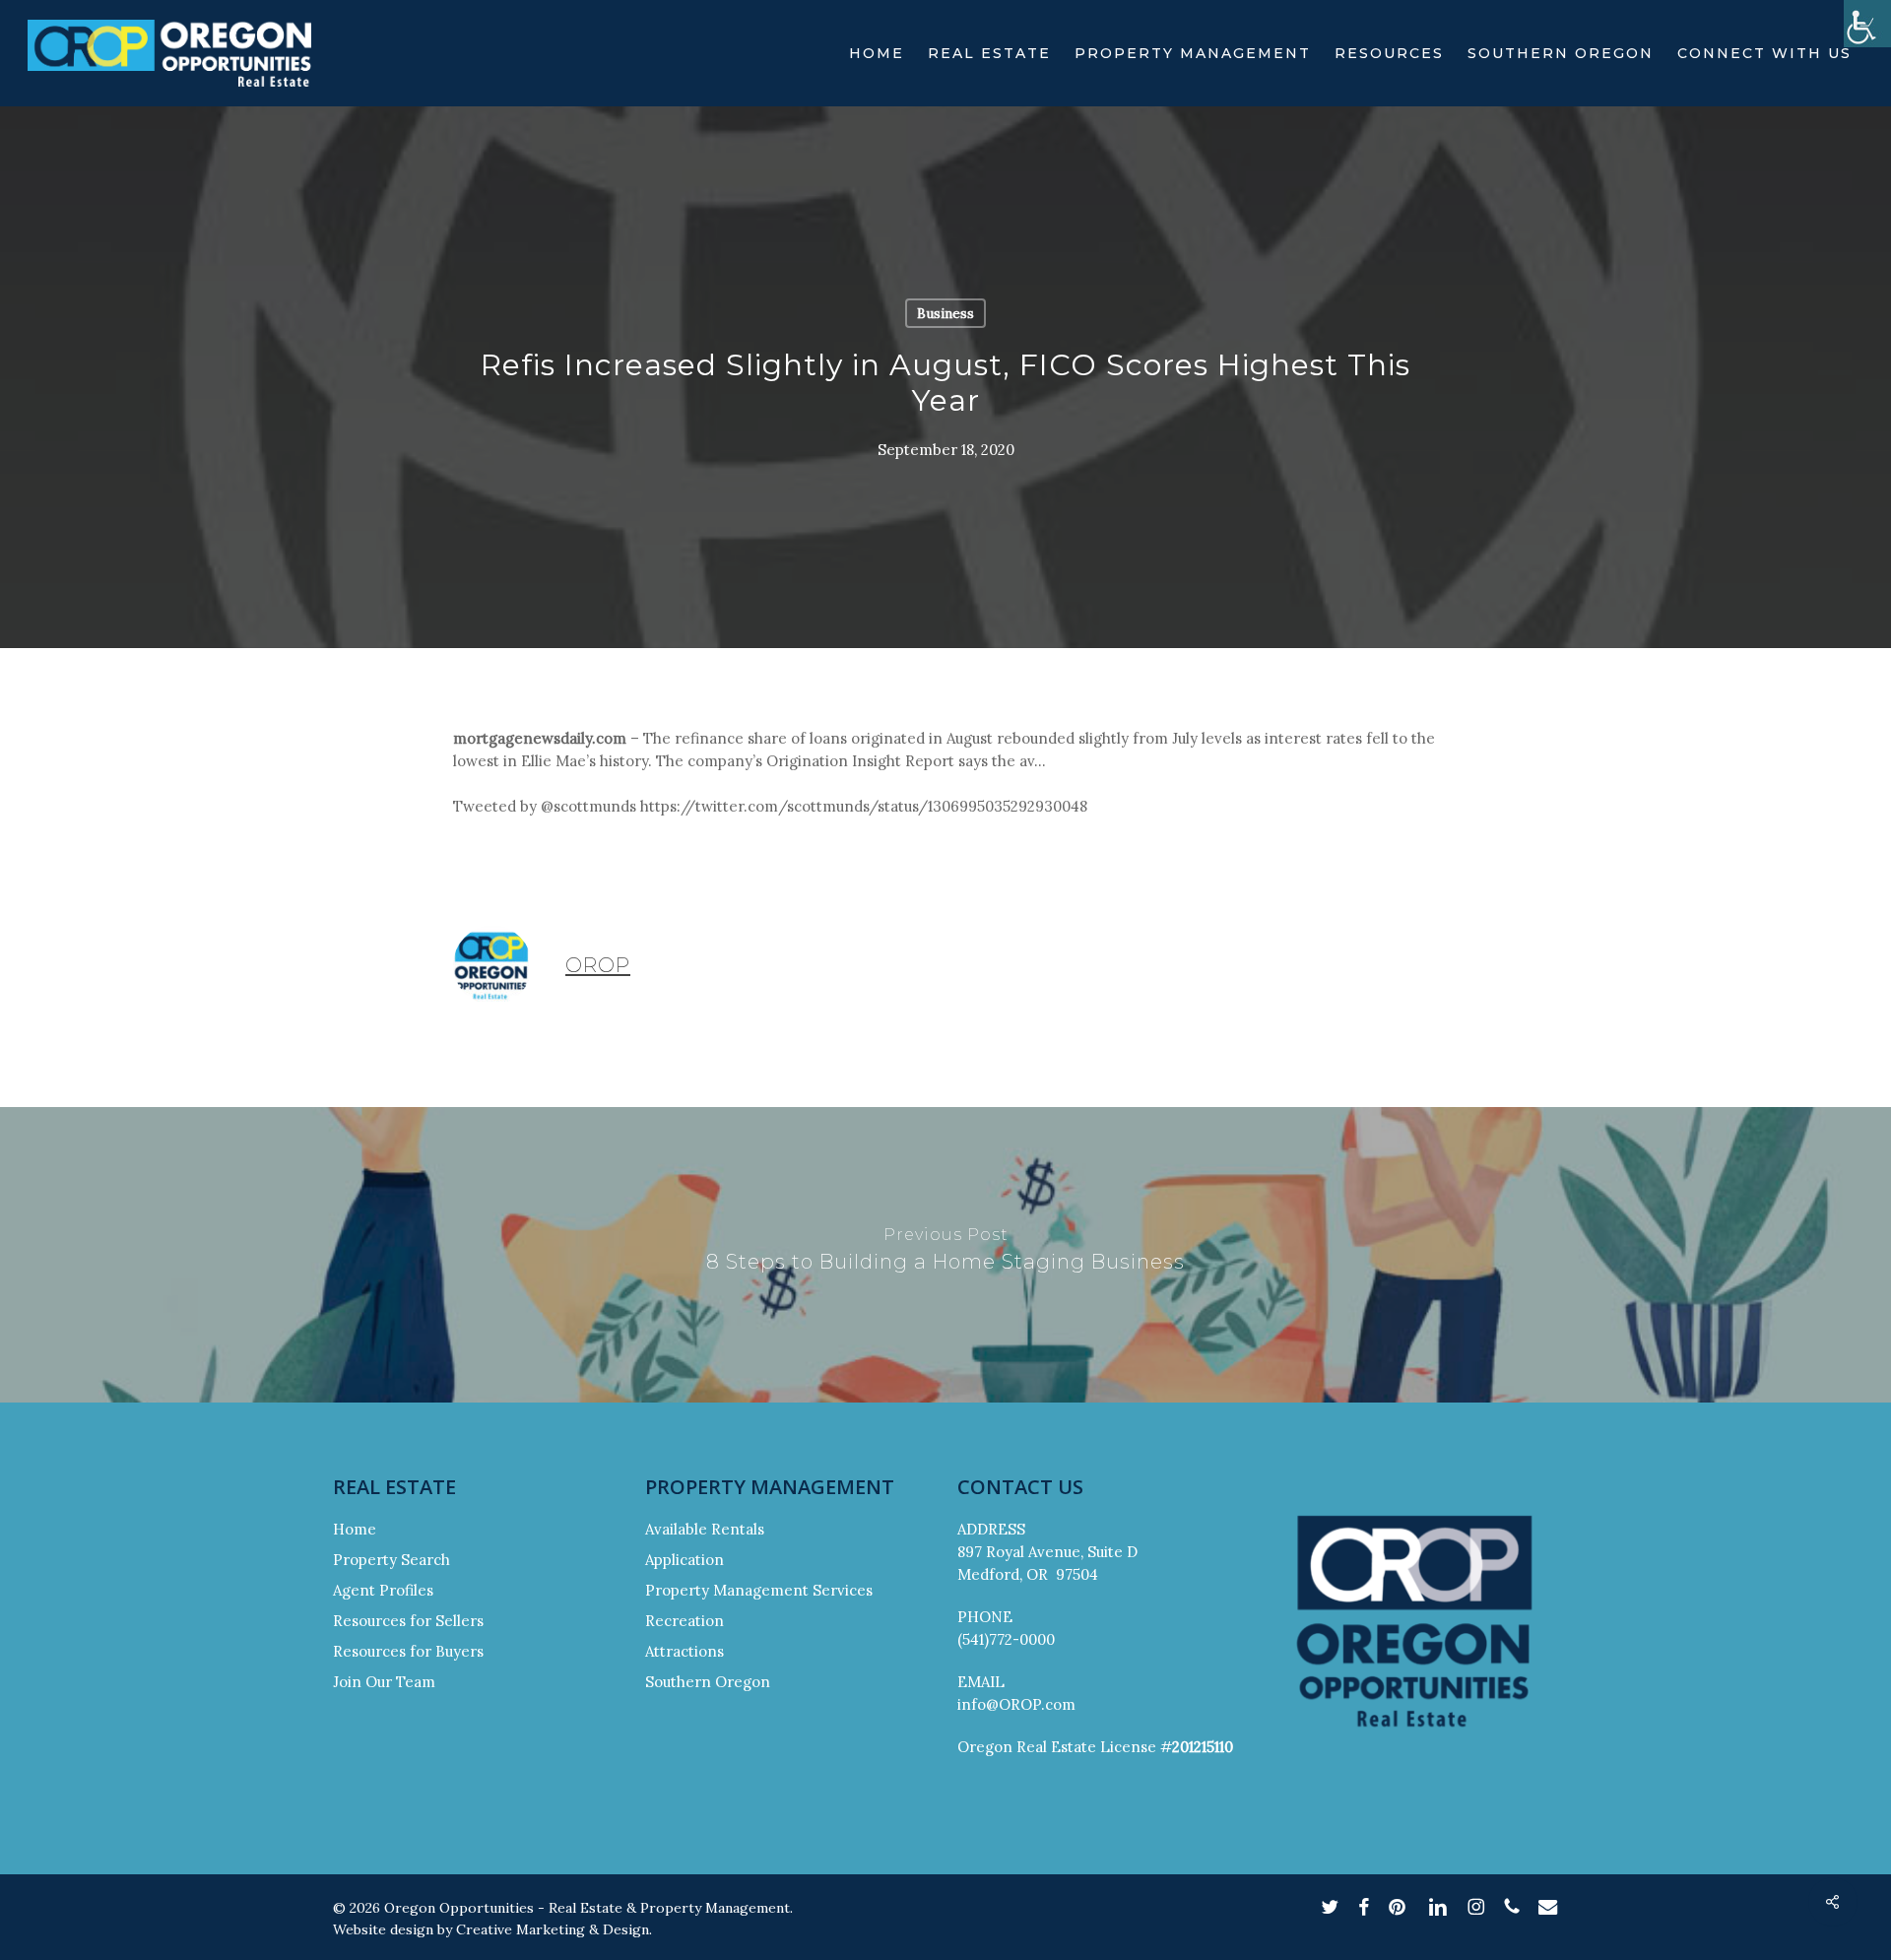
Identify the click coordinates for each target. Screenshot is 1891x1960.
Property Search (391, 1560)
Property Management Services (759, 1590)
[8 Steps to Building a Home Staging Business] (945, 1255)
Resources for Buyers (408, 1651)
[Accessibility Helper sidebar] (1867, 24)
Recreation (685, 1621)
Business (945, 313)
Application (685, 1560)
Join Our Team (384, 1682)
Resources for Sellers (408, 1621)
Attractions (685, 1651)
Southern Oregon (708, 1682)
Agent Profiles (383, 1590)
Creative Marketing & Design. (554, 1929)
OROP (598, 965)
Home (355, 1529)
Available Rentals (705, 1529)
